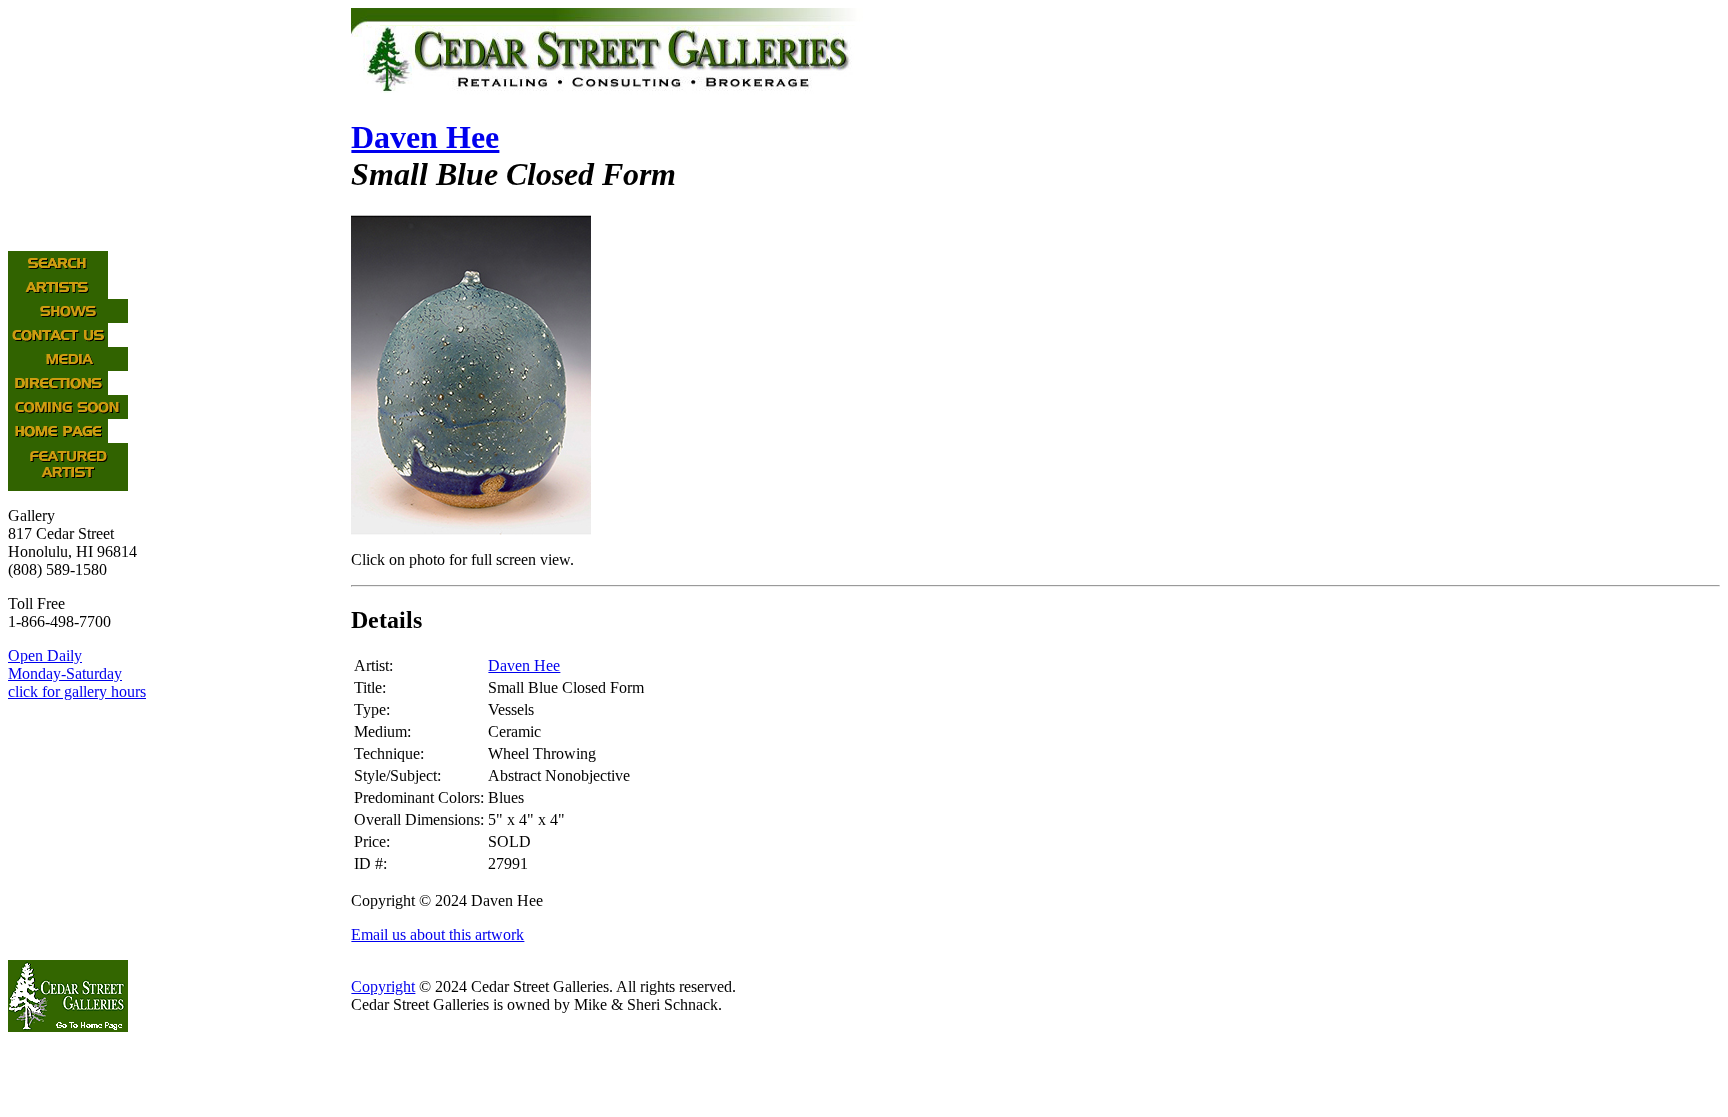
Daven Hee (425, 137)
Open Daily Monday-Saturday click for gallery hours (77, 673)
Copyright (383, 986)
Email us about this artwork (437, 934)
